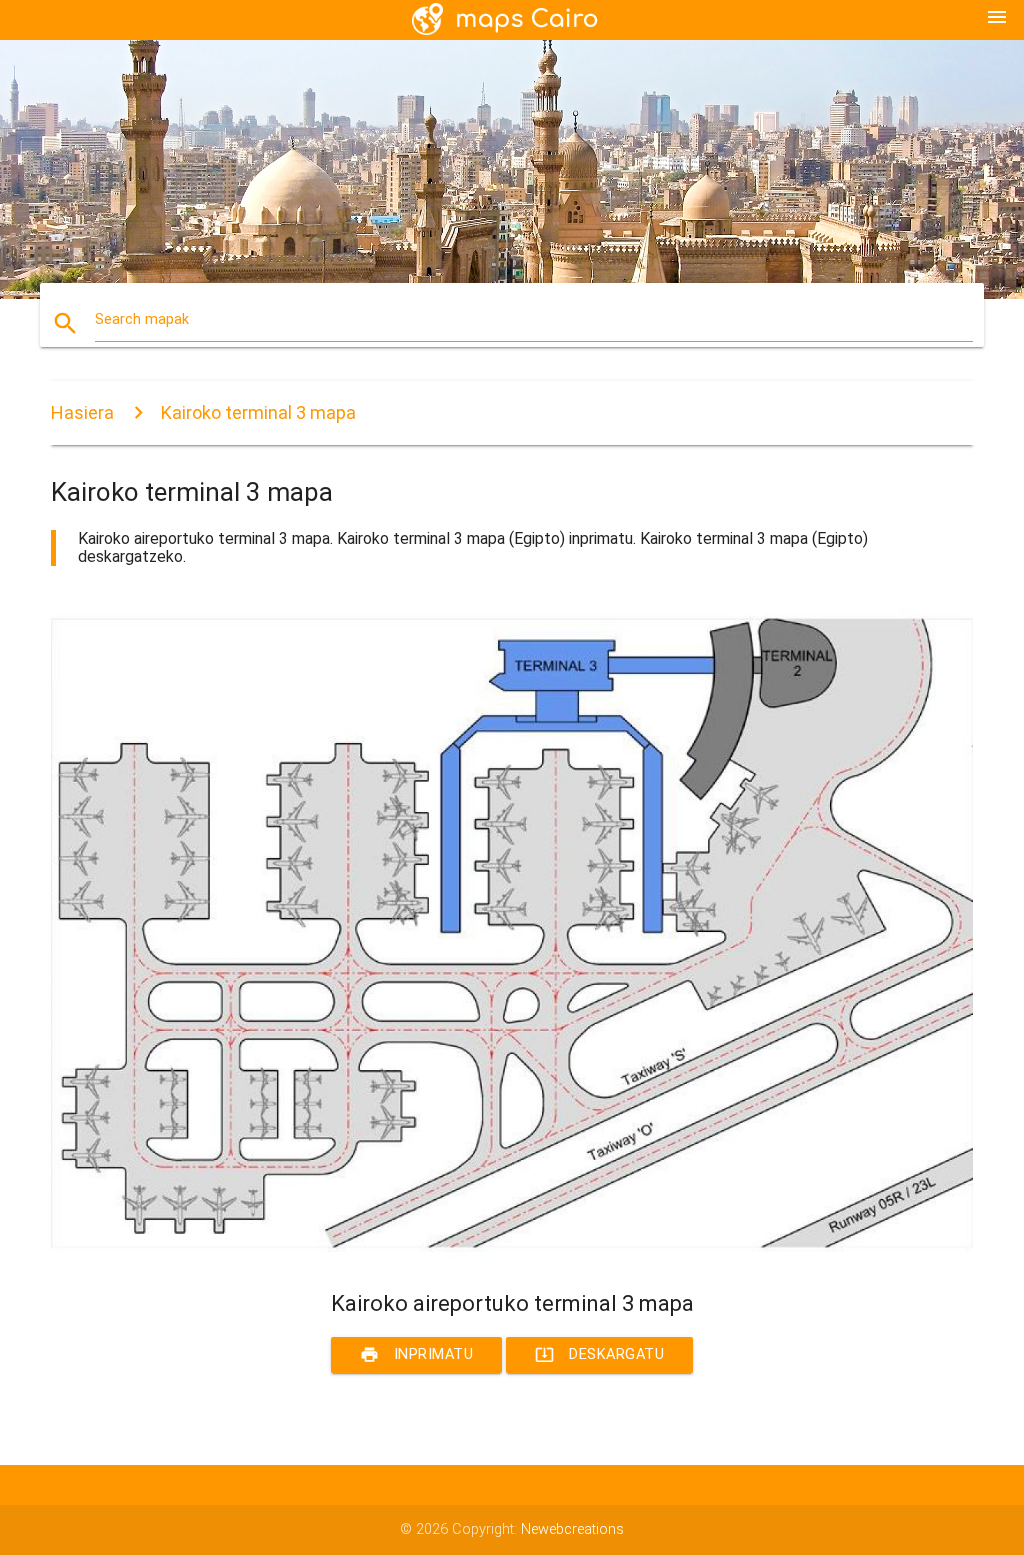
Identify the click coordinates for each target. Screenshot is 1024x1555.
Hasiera (82, 412)
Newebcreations (572, 1529)
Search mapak (142, 319)
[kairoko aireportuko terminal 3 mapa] (512, 1254)
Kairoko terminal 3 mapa (258, 412)
